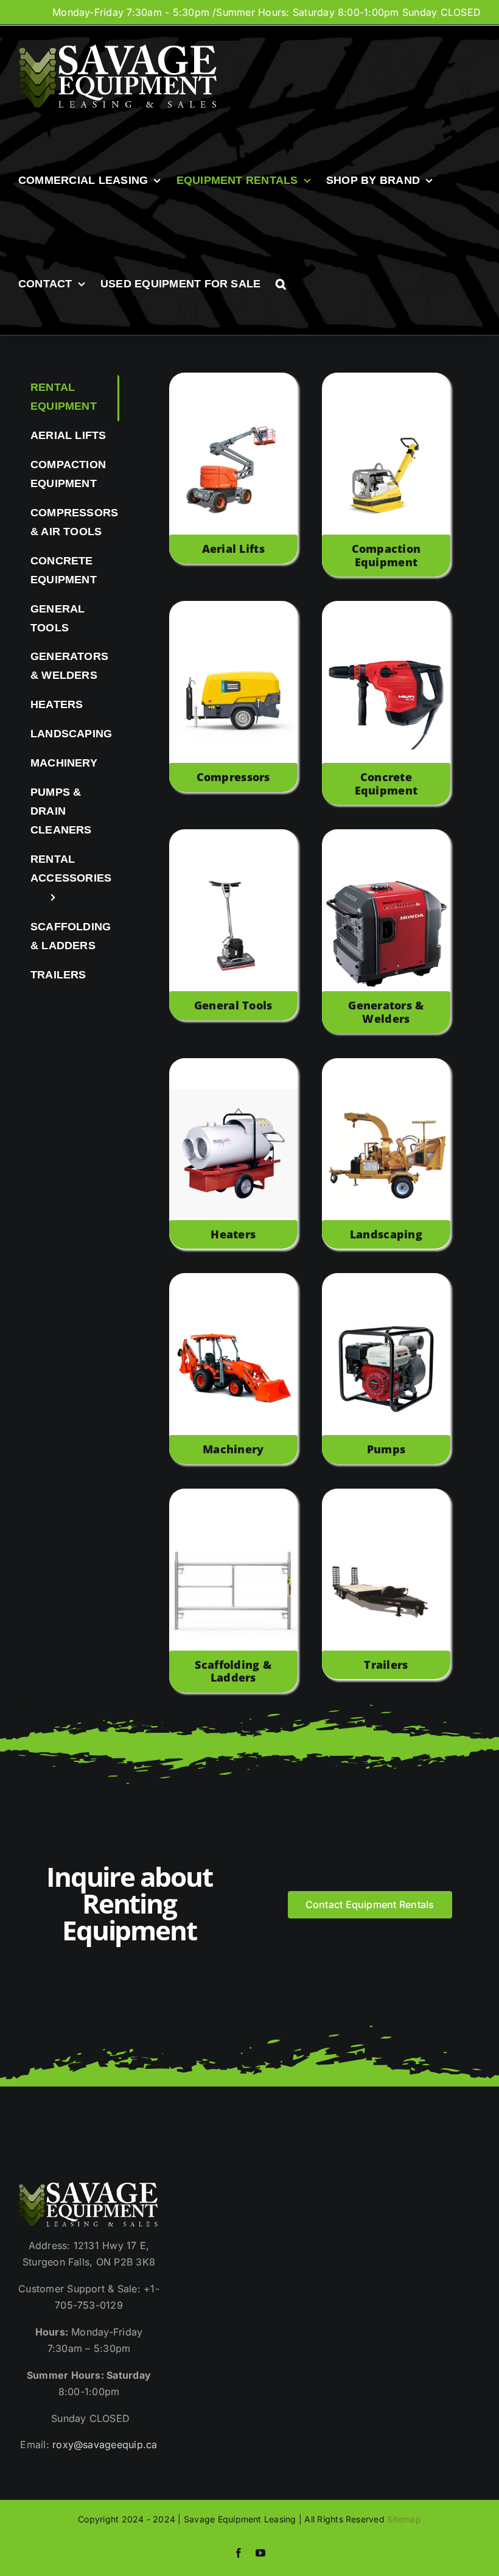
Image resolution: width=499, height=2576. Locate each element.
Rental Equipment (64, 397)
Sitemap (404, 2519)
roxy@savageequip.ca (105, 2444)
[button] (281, 284)
